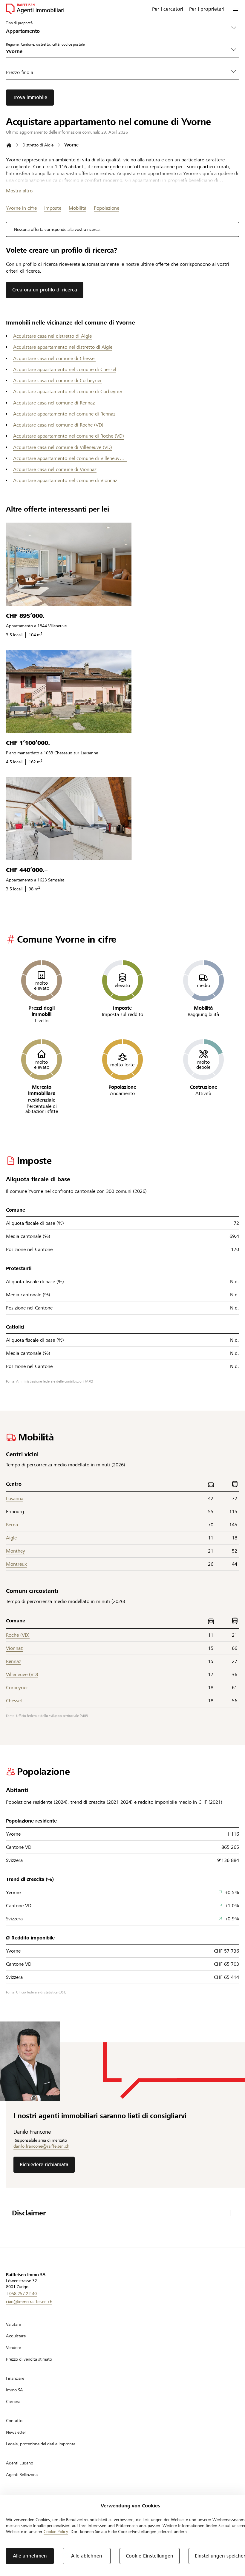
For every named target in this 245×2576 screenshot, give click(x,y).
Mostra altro (19, 191)
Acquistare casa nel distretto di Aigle (52, 336)
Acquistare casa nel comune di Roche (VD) (58, 425)
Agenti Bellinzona (22, 2475)
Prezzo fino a (20, 72)
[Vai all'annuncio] (69, 564)
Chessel (14, 1701)
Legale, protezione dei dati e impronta (41, 2444)
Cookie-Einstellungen (150, 2556)
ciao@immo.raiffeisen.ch (29, 2302)
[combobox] (118, 51)
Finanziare (15, 2378)
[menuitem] (168, 9)
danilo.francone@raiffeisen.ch (41, 2146)
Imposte (53, 208)
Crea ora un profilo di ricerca (45, 290)
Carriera (13, 2402)
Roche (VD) (18, 1635)
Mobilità (78, 208)
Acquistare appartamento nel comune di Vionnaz (65, 480)
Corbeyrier (17, 1688)
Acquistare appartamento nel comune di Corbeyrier (68, 392)
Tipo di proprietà (19, 23)
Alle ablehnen (87, 2556)
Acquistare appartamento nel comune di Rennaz (64, 414)
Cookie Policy (56, 2532)
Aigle (11, 1538)
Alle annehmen (30, 2556)
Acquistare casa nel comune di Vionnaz (55, 469)
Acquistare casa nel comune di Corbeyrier (58, 380)
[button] (236, 9)
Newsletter (16, 2432)
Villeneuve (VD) (22, 1674)
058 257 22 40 (23, 2294)
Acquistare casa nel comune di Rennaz (54, 403)
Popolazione (107, 208)
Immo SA (14, 2390)
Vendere (13, 2348)
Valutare (13, 2324)
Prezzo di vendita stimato (29, 2359)
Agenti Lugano (20, 2463)
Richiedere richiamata (44, 2165)
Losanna (15, 1498)
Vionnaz (14, 1648)
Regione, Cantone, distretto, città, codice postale (45, 44)
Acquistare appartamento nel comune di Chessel (65, 369)
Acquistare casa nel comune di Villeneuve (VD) (63, 447)
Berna (12, 1525)
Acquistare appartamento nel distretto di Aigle (63, 347)
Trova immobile (30, 97)
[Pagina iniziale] (9, 145)
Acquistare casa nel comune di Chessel (54, 358)
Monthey (16, 1551)
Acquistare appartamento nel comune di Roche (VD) (69, 436)
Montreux (16, 1564)
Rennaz (13, 1661)
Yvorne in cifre (21, 208)
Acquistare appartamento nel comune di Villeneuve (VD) (70, 458)
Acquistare (16, 2336)
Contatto (14, 2421)
